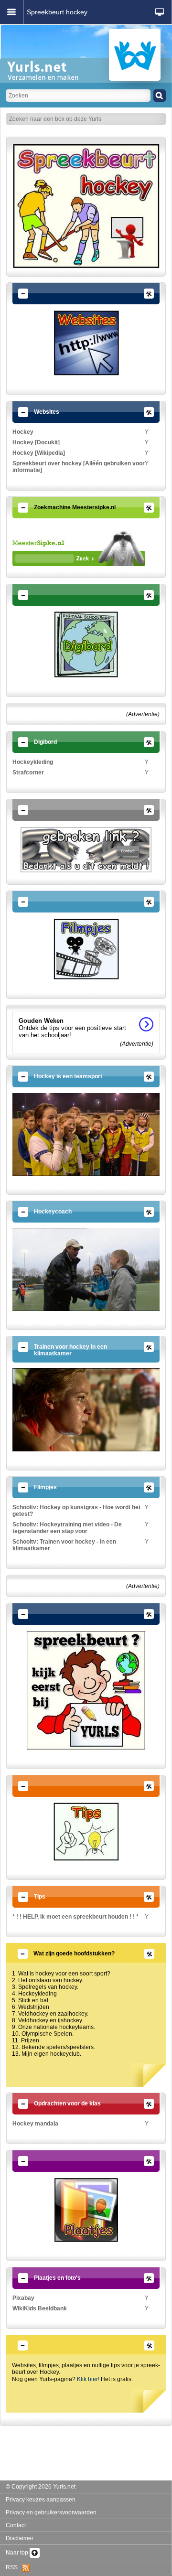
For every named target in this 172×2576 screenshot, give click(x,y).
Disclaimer (20, 2538)
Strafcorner (28, 773)
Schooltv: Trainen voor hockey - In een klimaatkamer (64, 1545)
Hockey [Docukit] (36, 442)
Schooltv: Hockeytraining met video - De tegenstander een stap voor (67, 1528)
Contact (16, 2525)
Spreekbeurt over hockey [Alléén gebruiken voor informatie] (79, 467)
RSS (14, 2567)
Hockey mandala (35, 2124)
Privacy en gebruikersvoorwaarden (51, 2512)
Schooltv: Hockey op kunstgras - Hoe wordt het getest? (76, 1511)
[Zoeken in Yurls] (160, 96)
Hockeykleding (33, 762)
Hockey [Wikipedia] (39, 453)
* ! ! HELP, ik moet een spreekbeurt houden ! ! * (75, 1917)
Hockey (23, 432)
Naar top (18, 2553)
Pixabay (23, 2298)
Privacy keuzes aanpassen (41, 2500)
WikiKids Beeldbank (40, 2308)
